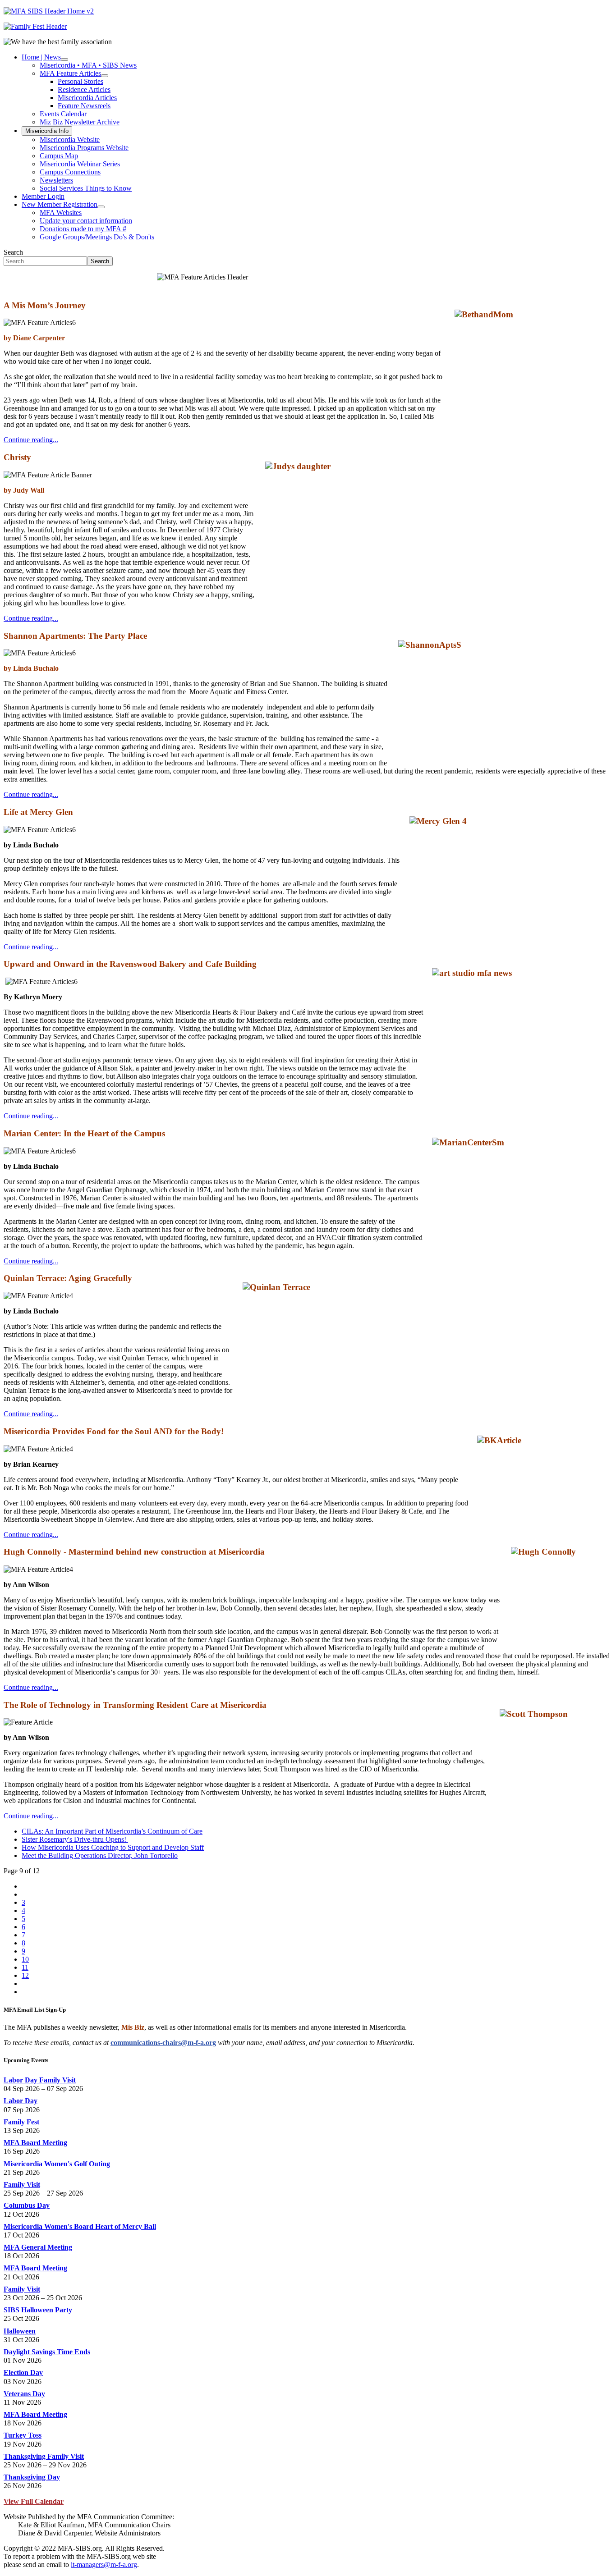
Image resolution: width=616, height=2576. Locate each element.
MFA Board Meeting (35, 2143)
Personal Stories (80, 81)
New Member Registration (60, 204)
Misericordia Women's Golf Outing (57, 2164)
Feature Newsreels (84, 106)
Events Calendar (63, 114)
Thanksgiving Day (32, 2477)
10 (25, 1959)
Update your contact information (86, 221)
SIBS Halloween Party (38, 2310)
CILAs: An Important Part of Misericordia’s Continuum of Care (112, 1831)
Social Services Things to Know (86, 188)
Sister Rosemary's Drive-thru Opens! (75, 1839)
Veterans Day (24, 2394)
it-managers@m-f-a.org (104, 2565)
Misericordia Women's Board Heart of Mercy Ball (80, 2226)
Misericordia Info (47, 131)
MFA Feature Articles (70, 73)
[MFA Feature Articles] (105, 76)
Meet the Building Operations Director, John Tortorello (100, 1855)
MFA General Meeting (38, 2247)
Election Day (23, 2372)
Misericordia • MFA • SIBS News (88, 65)
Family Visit (22, 2185)
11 (25, 1967)
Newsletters (56, 180)
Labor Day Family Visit (40, 2080)
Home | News (41, 57)
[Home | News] (64, 59)
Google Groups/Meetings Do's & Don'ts (97, 237)
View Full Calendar (34, 2501)
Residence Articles (84, 89)
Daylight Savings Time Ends (47, 2352)
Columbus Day (27, 2205)
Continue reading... (31, 440)
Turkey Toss (23, 2435)
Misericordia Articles (87, 98)
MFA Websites (61, 213)
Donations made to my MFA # (83, 229)
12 (25, 1975)
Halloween (20, 2331)
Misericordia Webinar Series (80, 164)
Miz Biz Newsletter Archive (80, 122)
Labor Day (21, 2101)
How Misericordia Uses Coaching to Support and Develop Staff (113, 1847)
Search (13, 252)
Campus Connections (70, 172)
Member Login (43, 196)
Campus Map (59, 156)
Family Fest (21, 2122)
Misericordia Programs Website (84, 148)
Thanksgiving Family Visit (44, 2456)
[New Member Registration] (101, 207)
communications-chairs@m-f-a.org (163, 2043)
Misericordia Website (70, 140)
